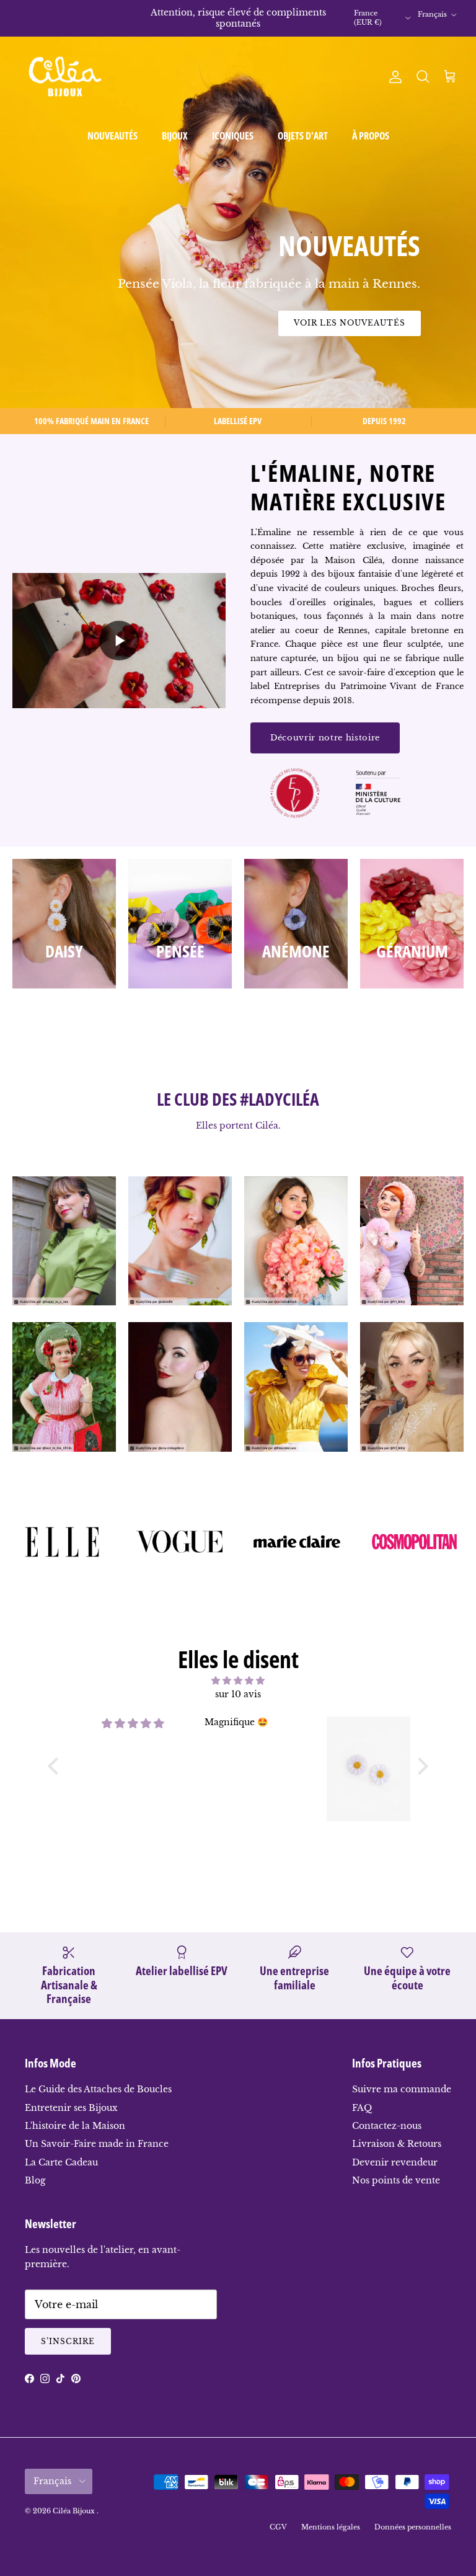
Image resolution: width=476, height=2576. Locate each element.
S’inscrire (68, 2341)
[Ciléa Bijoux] (65, 77)
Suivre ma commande (402, 2089)
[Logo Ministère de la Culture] (378, 795)
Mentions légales (331, 2527)
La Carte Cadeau (61, 2162)
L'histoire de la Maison (75, 2126)
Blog (35, 2180)
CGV (278, 2527)
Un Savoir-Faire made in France (97, 2144)
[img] (238, 1681)
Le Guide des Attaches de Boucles (98, 2089)
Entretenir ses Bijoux (71, 2108)
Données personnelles (413, 2527)
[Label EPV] (294, 795)
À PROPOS (371, 136)
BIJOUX (175, 136)
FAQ (362, 2108)
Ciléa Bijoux (75, 2511)
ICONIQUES (233, 136)
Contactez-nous (387, 2126)
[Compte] (393, 77)
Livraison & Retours (397, 2144)
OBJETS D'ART (303, 136)
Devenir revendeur (395, 2162)
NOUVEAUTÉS (112, 136)
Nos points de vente (396, 2180)
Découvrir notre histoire (325, 738)
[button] (56, 1766)
